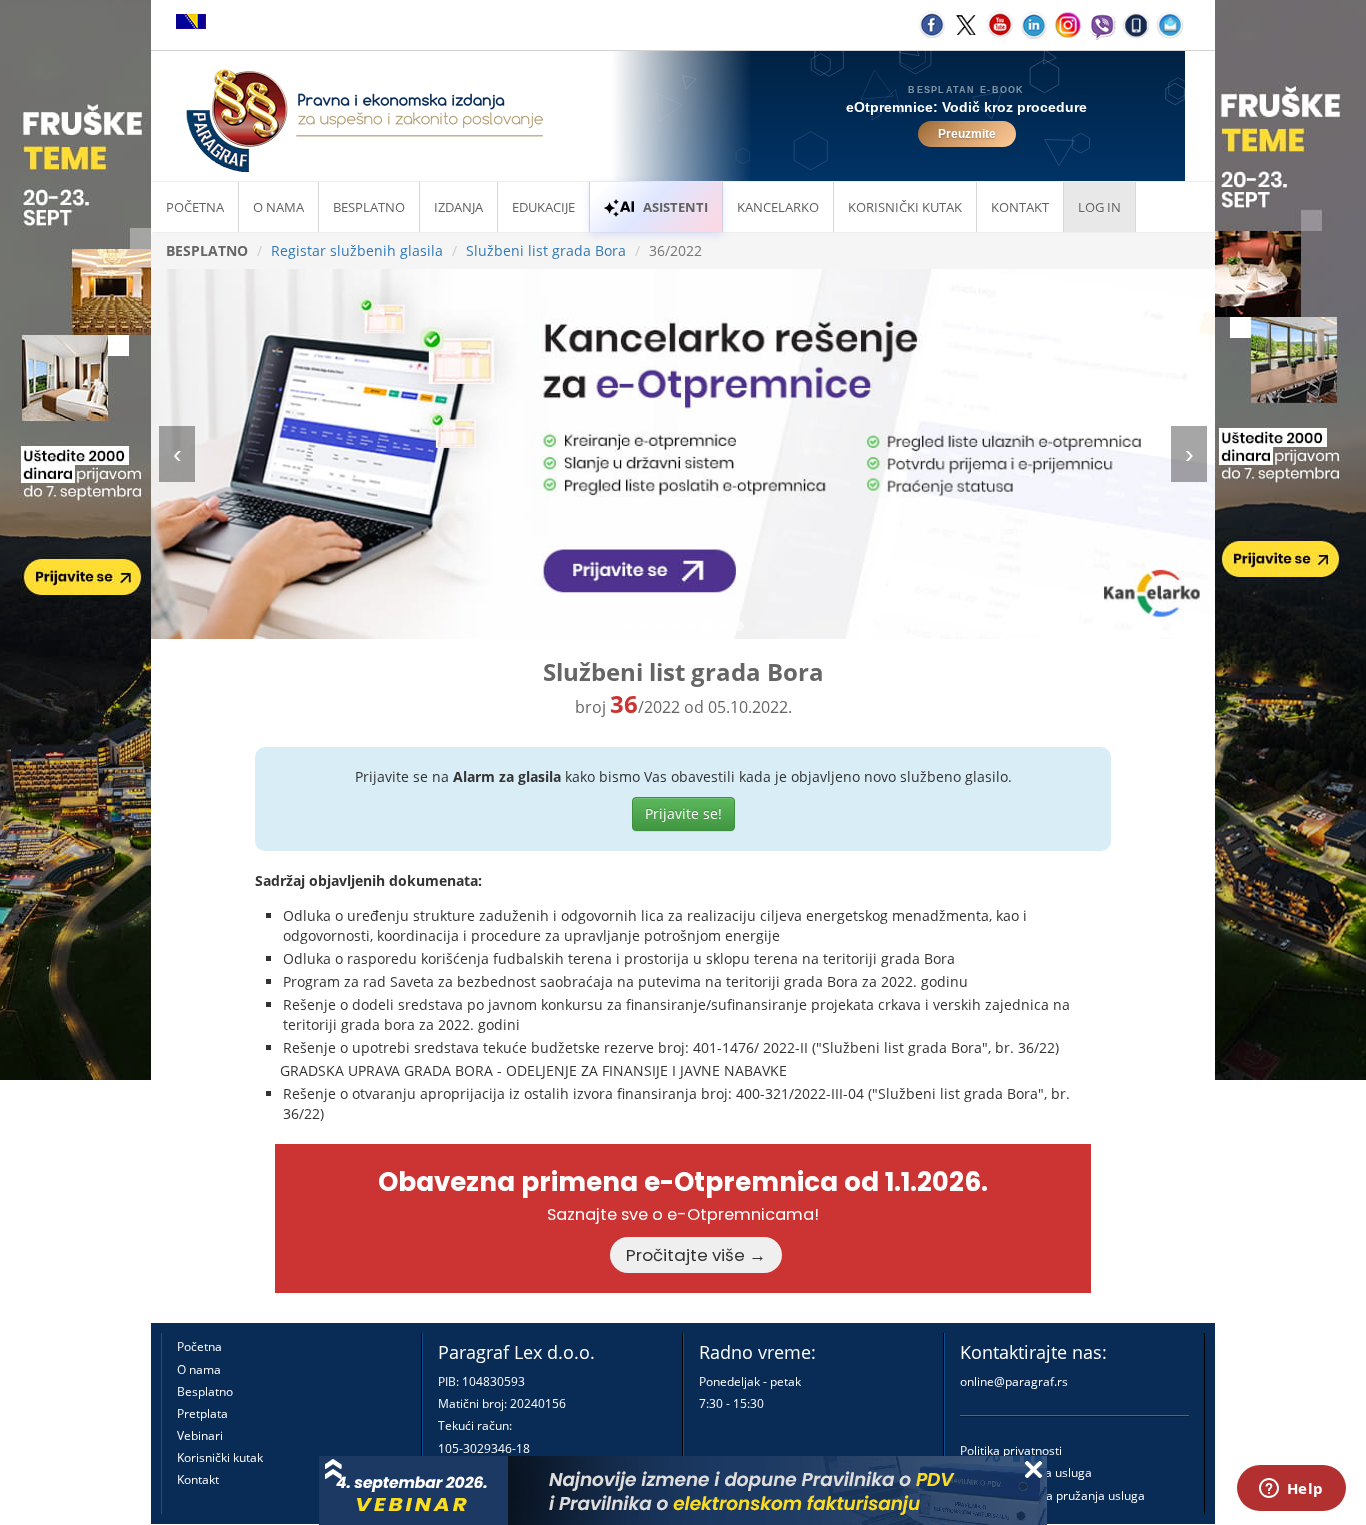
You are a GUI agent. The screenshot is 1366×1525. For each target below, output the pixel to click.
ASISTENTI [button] (675, 207)
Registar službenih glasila (357, 250)
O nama (278, 207)
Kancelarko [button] (778, 207)
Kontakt (198, 1479)
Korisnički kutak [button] (905, 207)
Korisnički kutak (220, 1457)
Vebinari (200, 1435)
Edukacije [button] (543, 207)
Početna (195, 207)
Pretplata (202, 1413)
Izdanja (458, 207)
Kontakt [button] (1020, 207)
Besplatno (369, 207)
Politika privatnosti (1011, 1450)
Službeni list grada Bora (546, 250)
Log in (1099, 207)
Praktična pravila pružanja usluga (1052, 1495)
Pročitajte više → (696, 1255)
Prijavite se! (683, 813)
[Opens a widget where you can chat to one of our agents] (1291, 1490)
